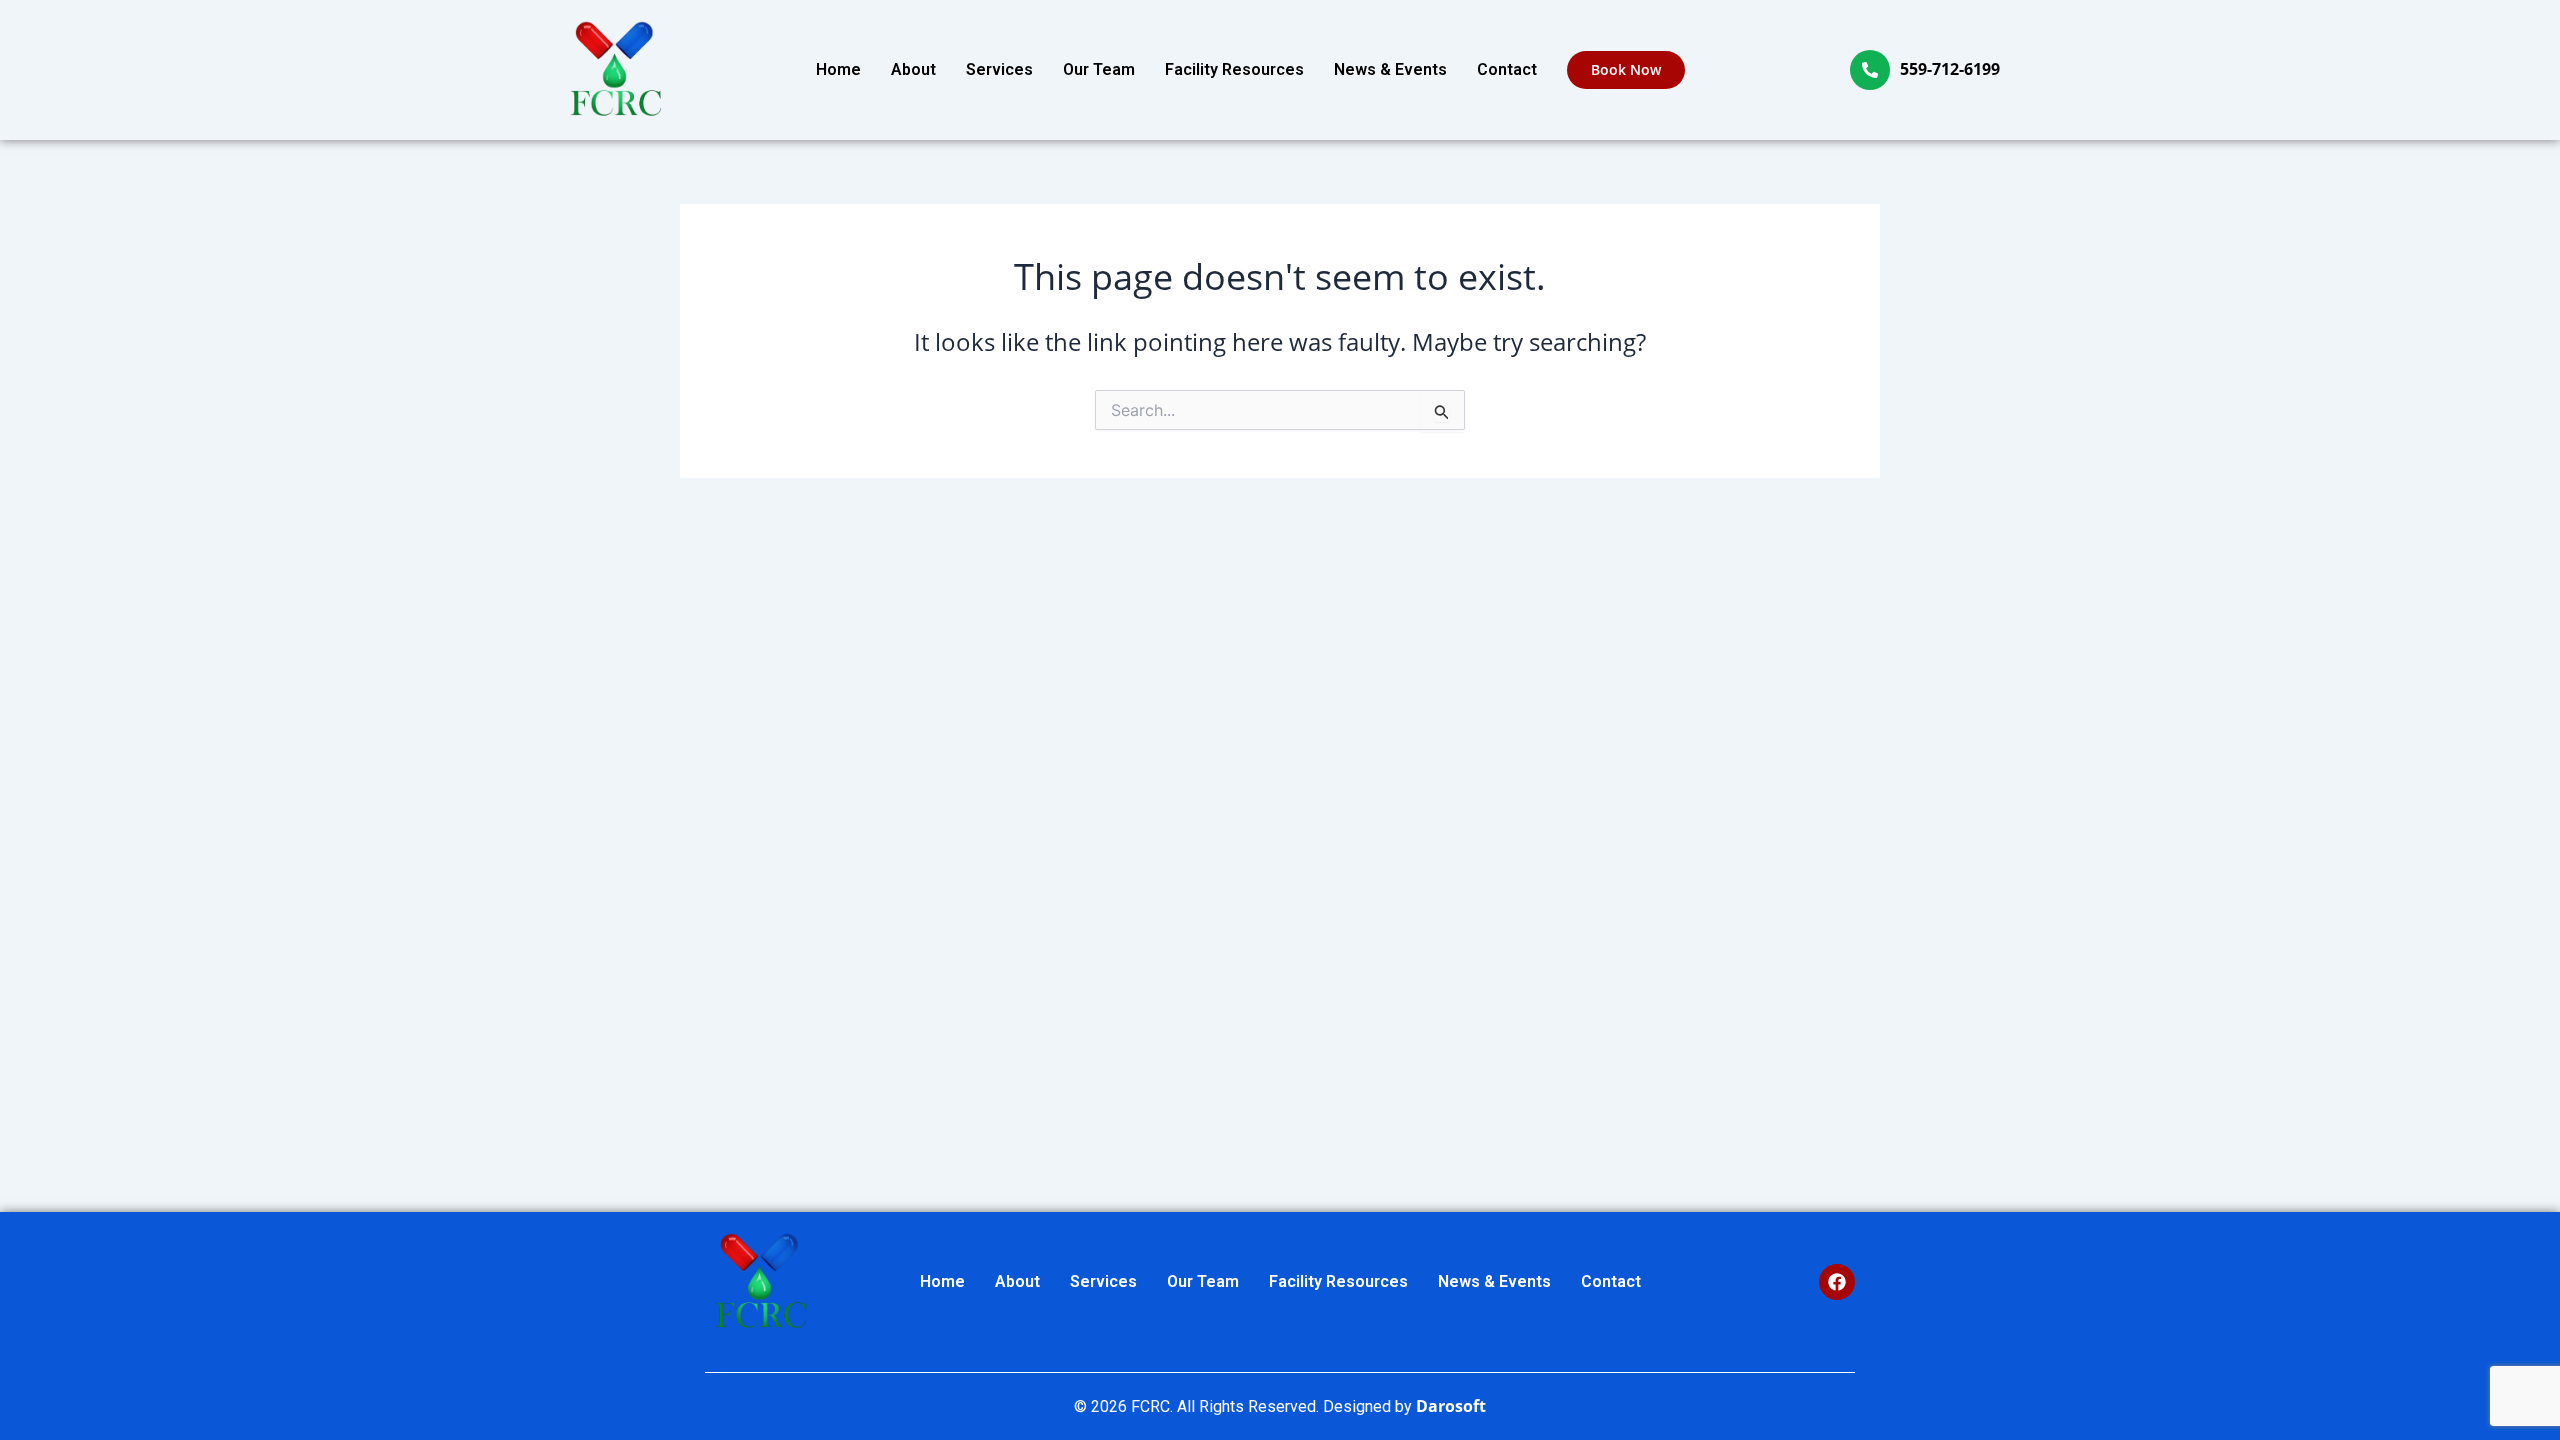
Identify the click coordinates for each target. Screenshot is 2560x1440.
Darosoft (1451, 1406)
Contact (1507, 69)
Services (999, 69)
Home (838, 69)
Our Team (1099, 69)
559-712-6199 (1950, 69)
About (913, 69)
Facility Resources (1234, 69)
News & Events (1390, 69)
